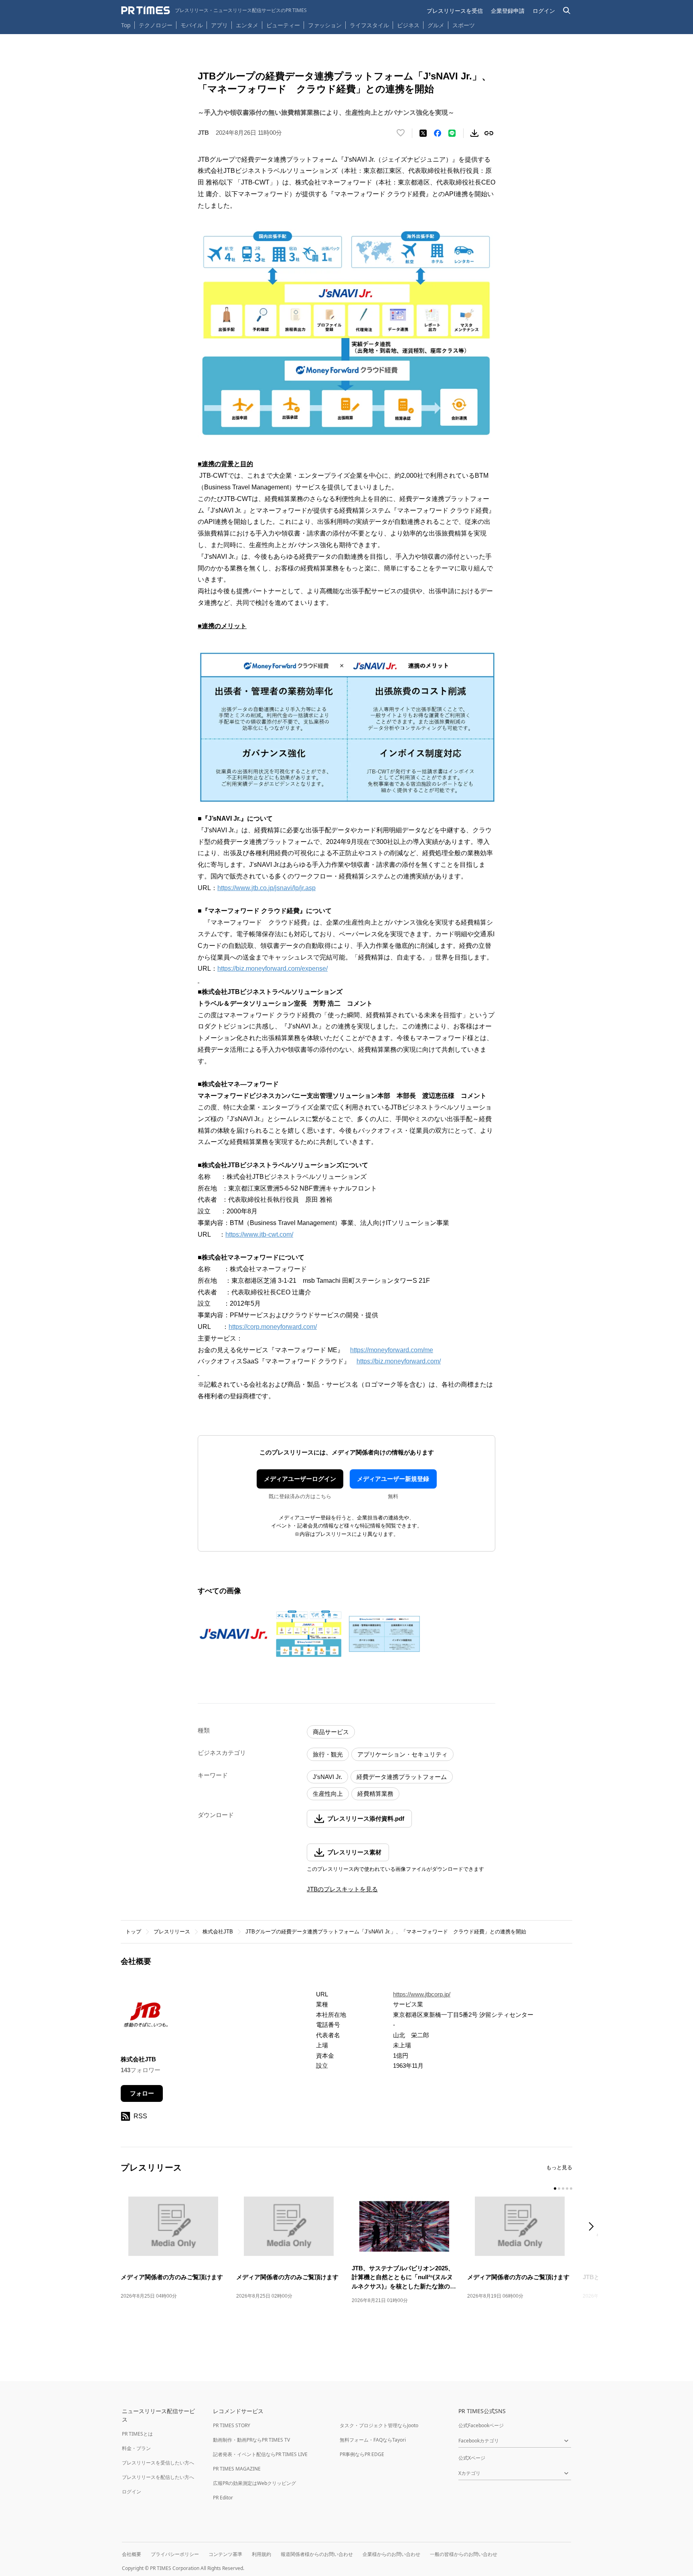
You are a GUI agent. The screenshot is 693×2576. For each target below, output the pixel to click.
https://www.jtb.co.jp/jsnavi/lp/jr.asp (266, 888)
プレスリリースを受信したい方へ (158, 2463)
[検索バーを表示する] (567, 11)
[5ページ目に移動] (571, 2189)
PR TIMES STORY (232, 2425)
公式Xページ (472, 2458)
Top (126, 25)
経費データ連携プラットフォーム (402, 1777)
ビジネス (408, 25)
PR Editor (223, 2498)
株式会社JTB (218, 1932)
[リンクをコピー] (489, 133)
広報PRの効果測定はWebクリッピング (254, 2483)
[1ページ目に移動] (555, 2189)
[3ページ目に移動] (563, 2189)
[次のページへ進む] (594, 2227)
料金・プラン (136, 2448)
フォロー (142, 2093)
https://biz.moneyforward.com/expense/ (273, 969)
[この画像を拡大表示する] (233, 1634)
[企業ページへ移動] (146, 2017)
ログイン (544, 11)
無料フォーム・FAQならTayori (373, 2440)
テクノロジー (156, 25)
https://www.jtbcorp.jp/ (422, 1994)
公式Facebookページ (481, 2425)
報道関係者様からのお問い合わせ (317, 2554)
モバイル (192, 25)
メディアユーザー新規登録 (393, 1479)
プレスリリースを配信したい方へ (158, 2477)
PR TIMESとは (137, 2434)
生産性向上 (328, 1794)
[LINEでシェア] (452, 133)
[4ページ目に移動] (567, 2189)
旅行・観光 (328, 1754)
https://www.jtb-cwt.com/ (259, 1234)
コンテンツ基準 (225, 2554)
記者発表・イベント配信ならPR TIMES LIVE (260, 2454)
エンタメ (247, 25)
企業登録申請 (508, 11)
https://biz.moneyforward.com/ (399, 1361)
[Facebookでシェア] (438, 133)
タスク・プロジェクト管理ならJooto (379, 2425)
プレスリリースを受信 (455, 11)
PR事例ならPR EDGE (362, 2454)
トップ (133, 1932)
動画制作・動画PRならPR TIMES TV (251, 2440)
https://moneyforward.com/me (392, 1350)
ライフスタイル (369, 25)
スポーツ (464, 25)
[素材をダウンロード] (474, 133)
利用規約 (261, 2554)
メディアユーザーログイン (300, 1479)
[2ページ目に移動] (559, 2189)
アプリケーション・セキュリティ (402, 1754)
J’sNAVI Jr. (327, 1777)
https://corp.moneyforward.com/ (273, 1327)
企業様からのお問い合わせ (391, 2554)
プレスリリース (172, 1932)
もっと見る (559, 2167)
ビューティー (283, 25)
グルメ (436, 25)
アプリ (219, 25)
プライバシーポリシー (175, 2554)
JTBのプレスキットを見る (342, 1889)
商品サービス (331, 1732)
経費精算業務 (375, 1794)
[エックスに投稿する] (423, 133)
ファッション (325, 25)
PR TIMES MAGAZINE (237, 2469)
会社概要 (132, 2554)
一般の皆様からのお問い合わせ (464, 2554)
